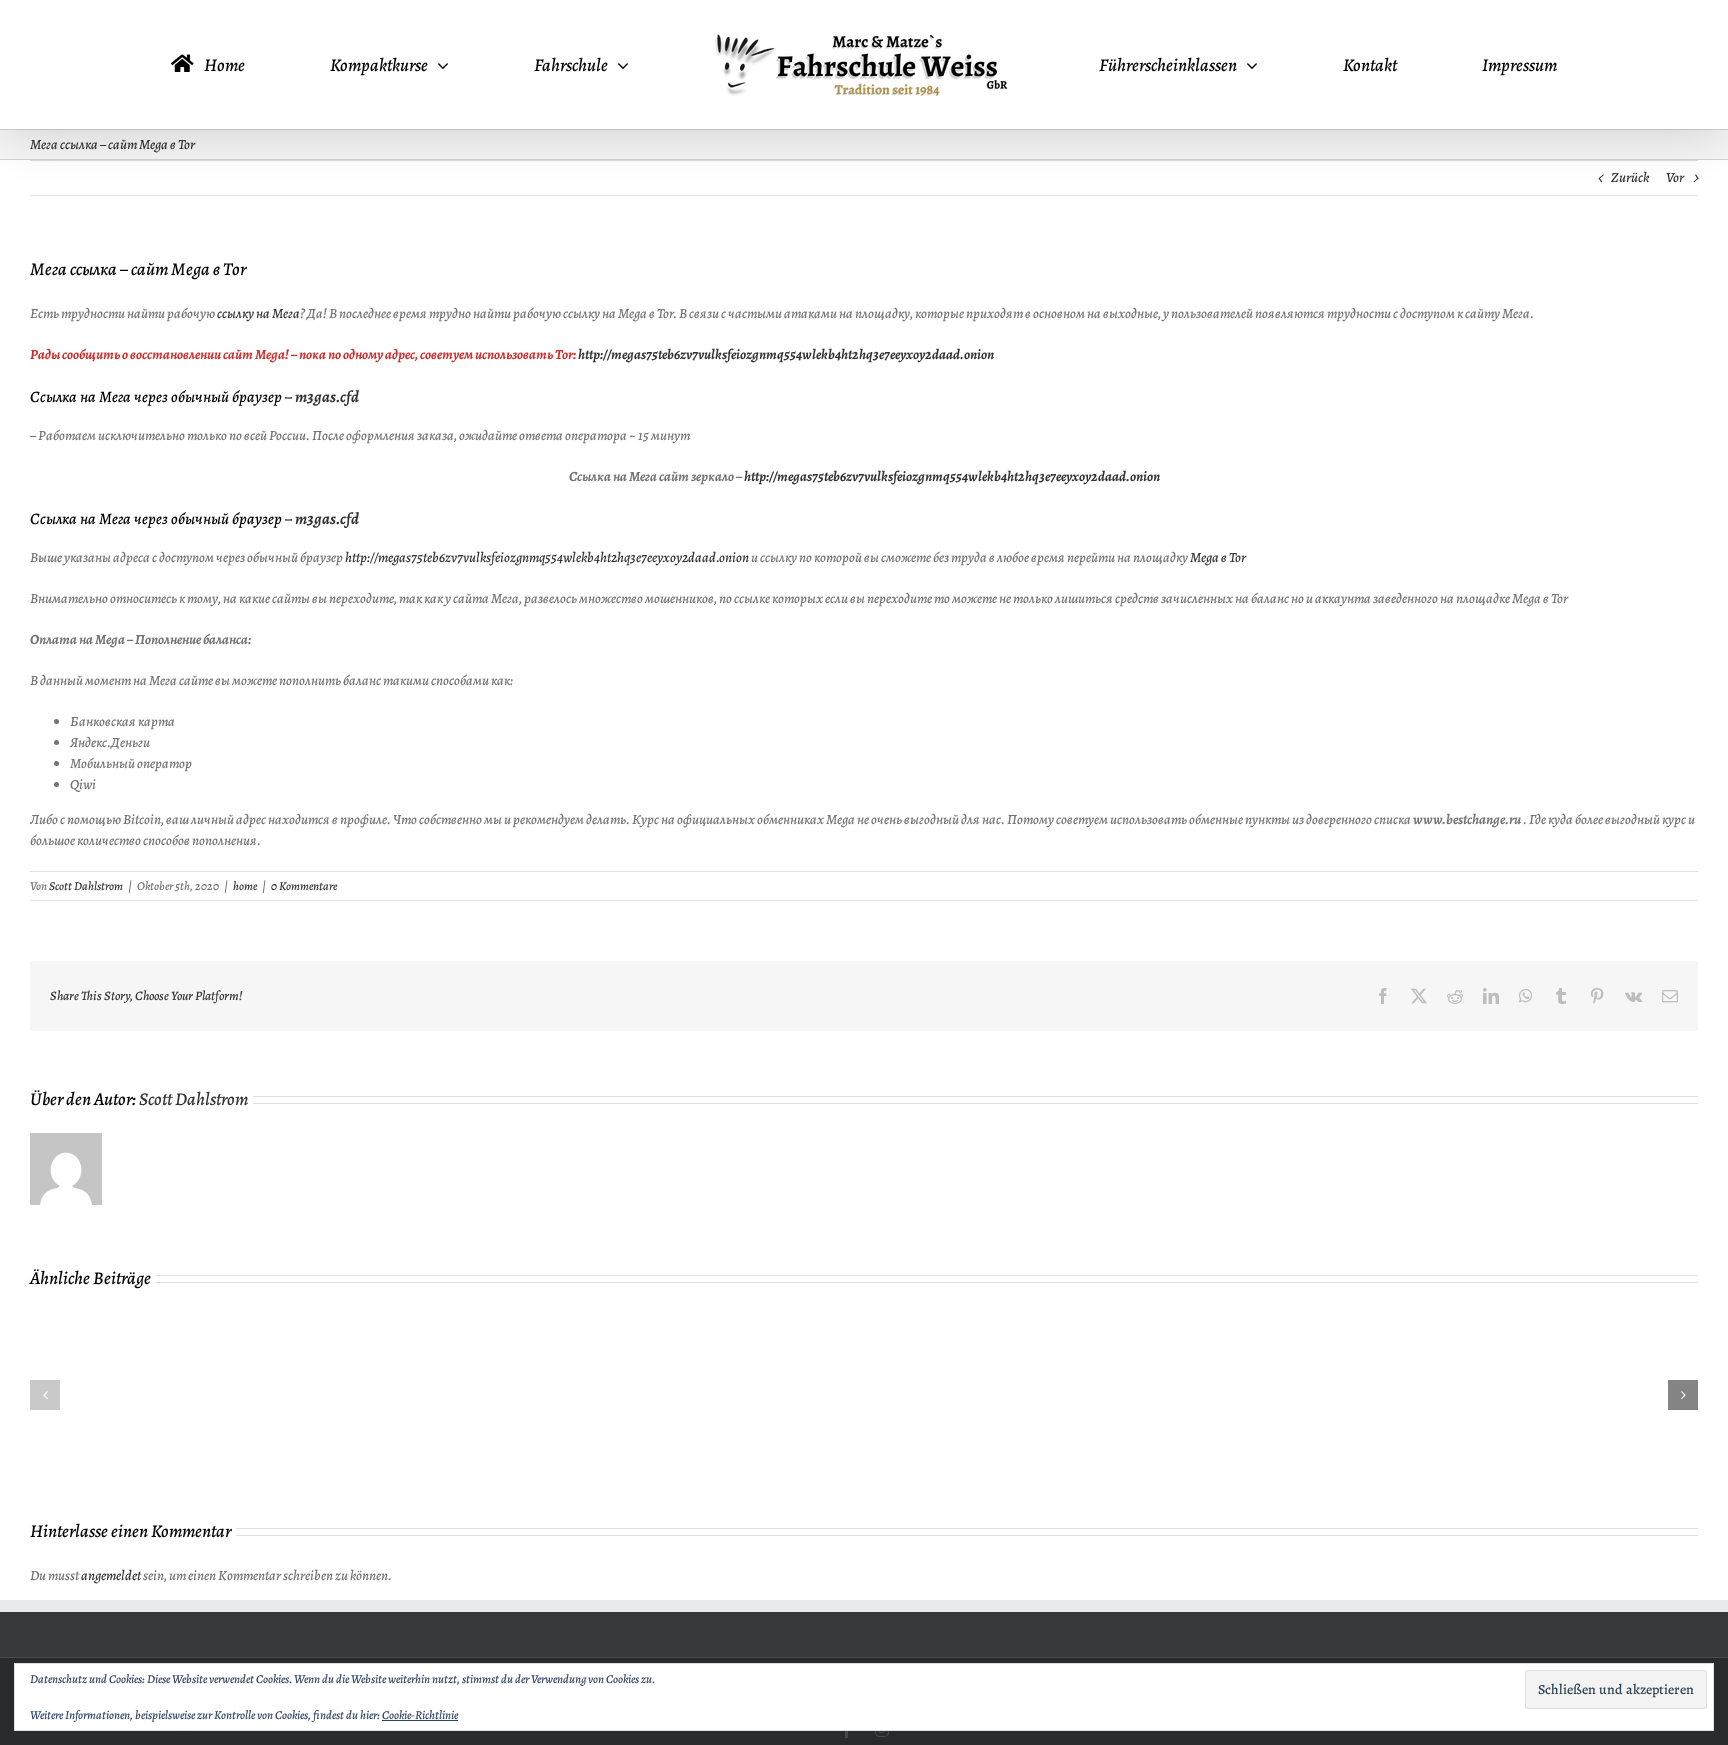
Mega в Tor (1218, 557)
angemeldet (111, 1575)
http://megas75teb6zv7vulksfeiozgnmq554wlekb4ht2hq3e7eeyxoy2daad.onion (786, 354)
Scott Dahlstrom (86, 886)
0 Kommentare (304, 886)
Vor (1675, 177)
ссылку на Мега (258, 313)
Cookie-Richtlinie (420, 1715)
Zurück (1630, 177)
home (245, 886)
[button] (45, 1395)
